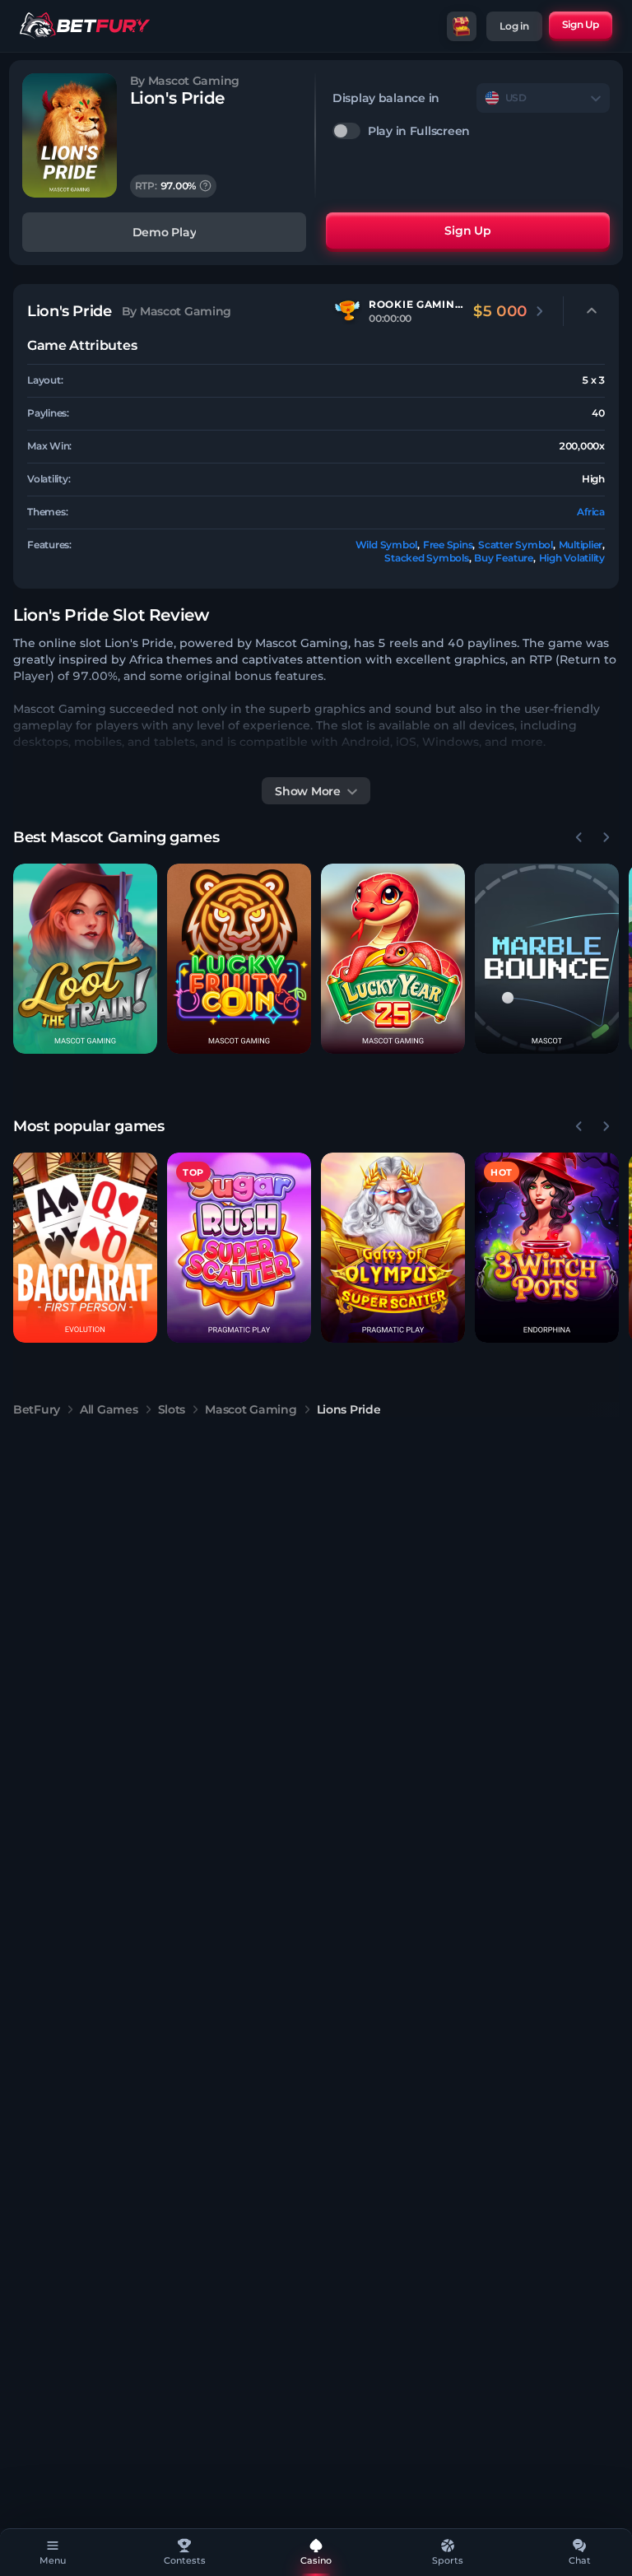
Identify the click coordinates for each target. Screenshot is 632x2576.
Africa (591, 512)
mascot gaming (251, 1409)
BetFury (37, 1409)
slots (172, 1409)
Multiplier (581, 545)
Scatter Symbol (516, 545)
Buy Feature (503, 558)
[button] (85, 959)
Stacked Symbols (426, 558)
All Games (109, 1409)
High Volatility (572, 558)
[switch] (471, 131)
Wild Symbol (386, 545)
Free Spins (448, 545)
